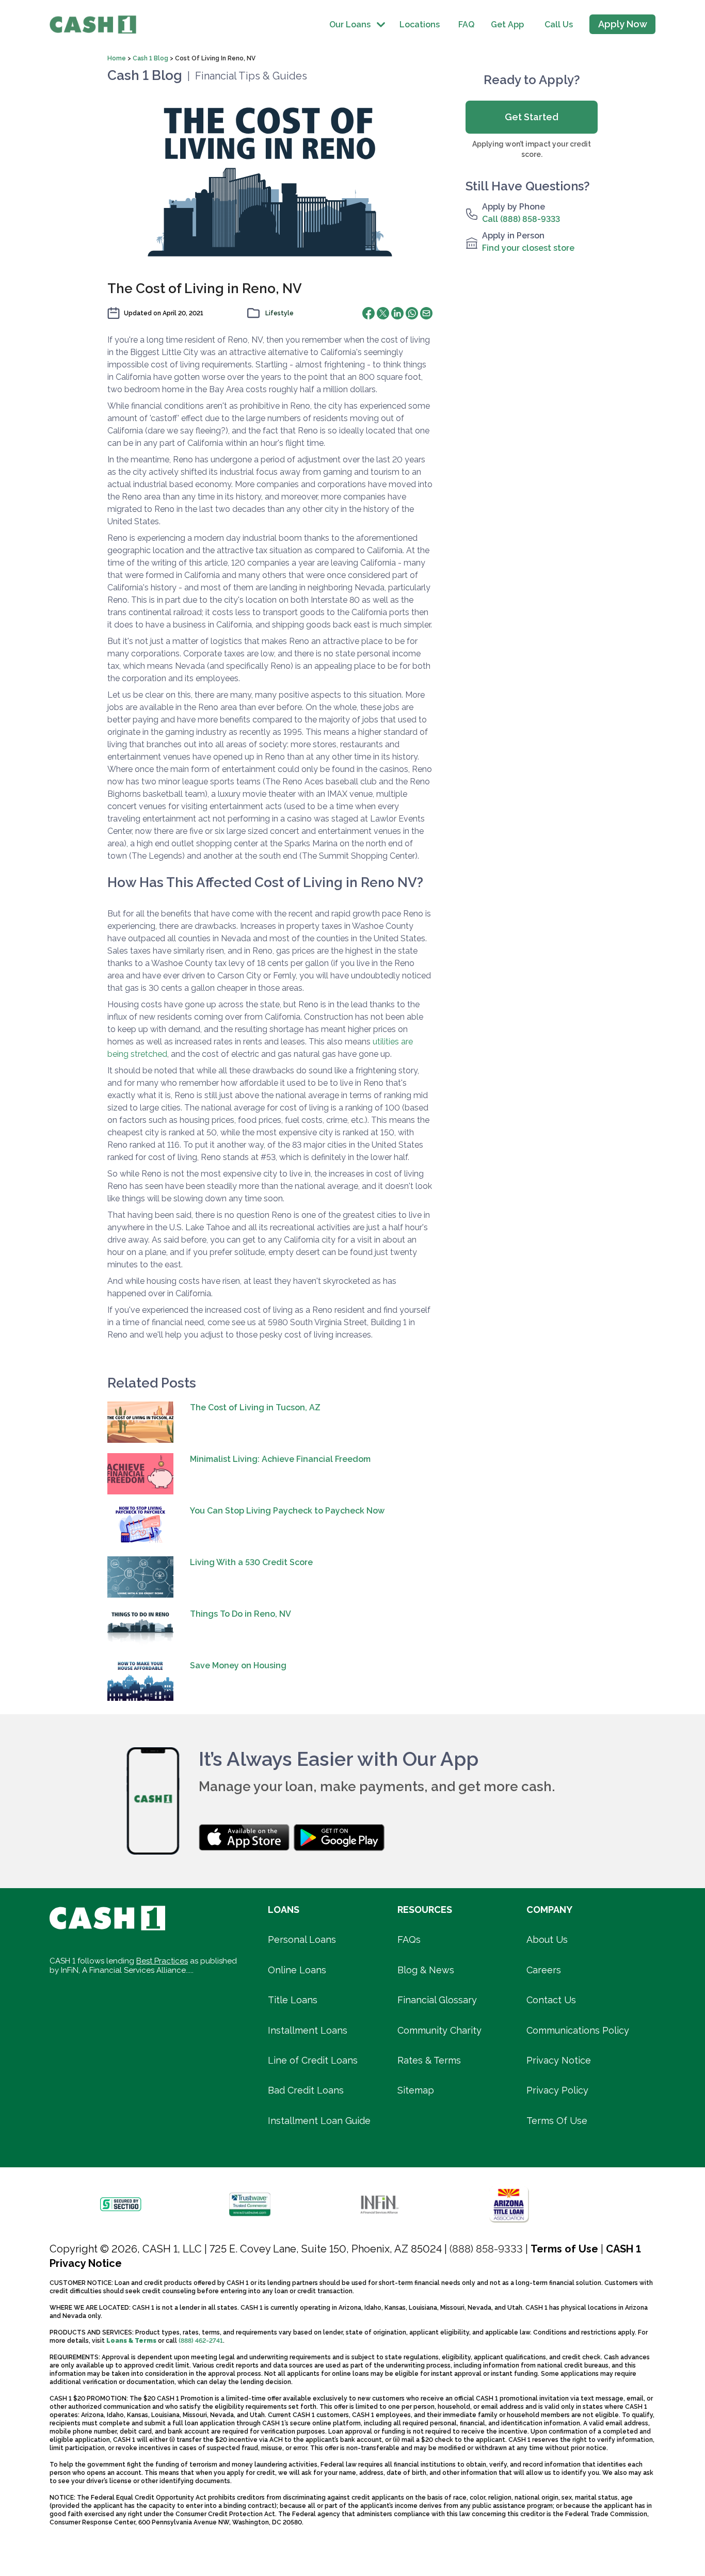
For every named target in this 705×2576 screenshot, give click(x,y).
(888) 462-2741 (201, 2341)
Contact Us (551, 2000)
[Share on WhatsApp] (412, 313)
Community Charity (439, 2030)
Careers (544, 1970)
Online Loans (297, 1970)
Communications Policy (578, 2030)
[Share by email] (426, 313)
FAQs (409, 1939)
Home (117, 58)
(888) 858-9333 (486, 2249)
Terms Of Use (557, 2121)
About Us (547, 1939)
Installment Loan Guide (319, 2121)
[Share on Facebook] (368, 313)
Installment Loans (308, 2030)
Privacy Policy (557, 2090)
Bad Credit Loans (306, 2090)
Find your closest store (528, 248)
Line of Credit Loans (313, 2060)
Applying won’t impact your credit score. (532, 149)
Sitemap (416, 2090)
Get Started (532, 117)
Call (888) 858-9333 (521, 219)
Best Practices (162, 1961)
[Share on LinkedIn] (397, 313)
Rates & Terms (429, 2060)
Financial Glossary (437, 2000)
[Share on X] (383, 313)
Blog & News (426, 1970)
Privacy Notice (559, 2060)
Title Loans (293, 2000)
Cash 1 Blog (150, 58)
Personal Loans (302, 1939)
